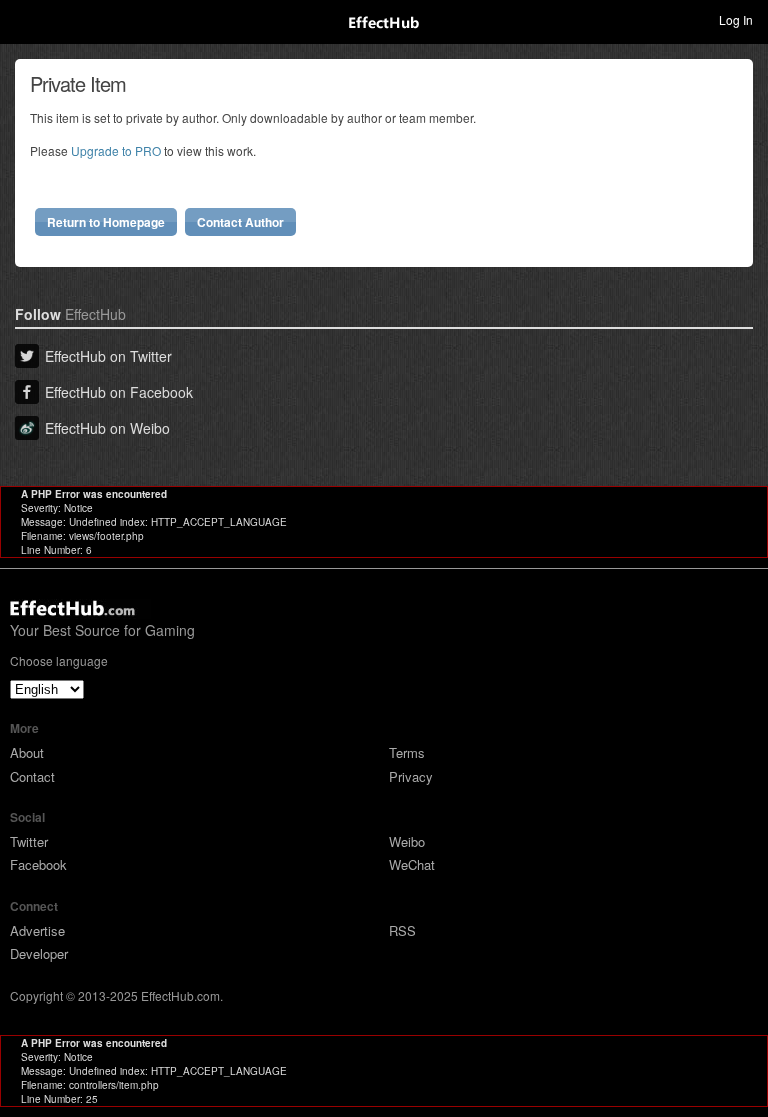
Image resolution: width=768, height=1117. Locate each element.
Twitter (29, 841)
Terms (407, 752)
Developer (39, 953)
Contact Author (240, 222)
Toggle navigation (24, 19)
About (27, 752)
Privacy (411, 776)
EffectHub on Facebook (119, 392)
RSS (402, 930)
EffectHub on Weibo (107, 428)
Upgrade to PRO (116, 150)
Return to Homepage (106, 222)
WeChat (412, 864)
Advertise (37, 930)
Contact (32, 776)
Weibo (407, 841)
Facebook (38, 864)
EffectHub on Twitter (108, 356)
